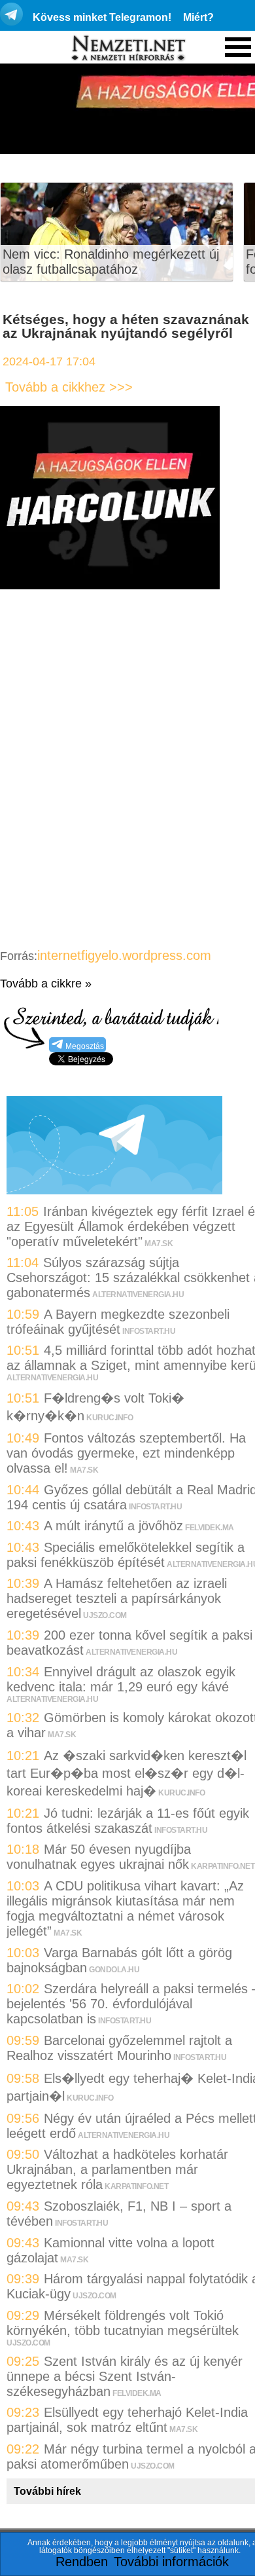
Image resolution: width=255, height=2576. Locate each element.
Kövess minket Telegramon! (102, 17)
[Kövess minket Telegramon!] (114, 1190)
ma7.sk (159, 1243)
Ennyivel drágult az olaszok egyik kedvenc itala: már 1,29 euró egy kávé (121, 1679)
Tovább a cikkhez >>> (69, 387)
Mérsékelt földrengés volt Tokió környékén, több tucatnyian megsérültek (123, 2323)
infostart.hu (149, 1331)
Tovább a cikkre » (46, 984)
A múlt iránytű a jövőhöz (113, 1526)
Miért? (198, 17)
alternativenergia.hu (138, 1295)
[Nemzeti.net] (127, 48)
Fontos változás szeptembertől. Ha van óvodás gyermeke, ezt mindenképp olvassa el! (126, 1453)
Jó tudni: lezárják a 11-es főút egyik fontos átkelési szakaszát (128, 1821)
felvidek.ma (210, 1528)
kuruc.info (110, 1418)
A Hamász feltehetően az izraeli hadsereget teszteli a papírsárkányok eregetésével (117, 1598)
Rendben (82, 2562)
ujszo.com (105, 1615)
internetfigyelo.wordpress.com (124, 955)
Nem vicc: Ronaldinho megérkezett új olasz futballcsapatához (111, 262)
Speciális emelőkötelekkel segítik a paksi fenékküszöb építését (126, 1555)
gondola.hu (114, 1970)
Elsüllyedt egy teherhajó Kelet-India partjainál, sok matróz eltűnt (127, 2420)
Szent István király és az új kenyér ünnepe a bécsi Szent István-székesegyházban (125, 2376)
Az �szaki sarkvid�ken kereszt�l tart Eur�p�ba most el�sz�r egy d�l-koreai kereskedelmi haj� (127, 1773)
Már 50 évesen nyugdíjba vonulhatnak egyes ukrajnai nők (99, 1857)
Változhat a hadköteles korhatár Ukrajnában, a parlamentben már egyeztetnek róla (117, 2169)
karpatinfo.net (223, 1866)
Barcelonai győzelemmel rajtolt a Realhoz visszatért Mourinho (119, 2048)
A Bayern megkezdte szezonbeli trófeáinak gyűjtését (118, 1322)
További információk (171, 2562)
